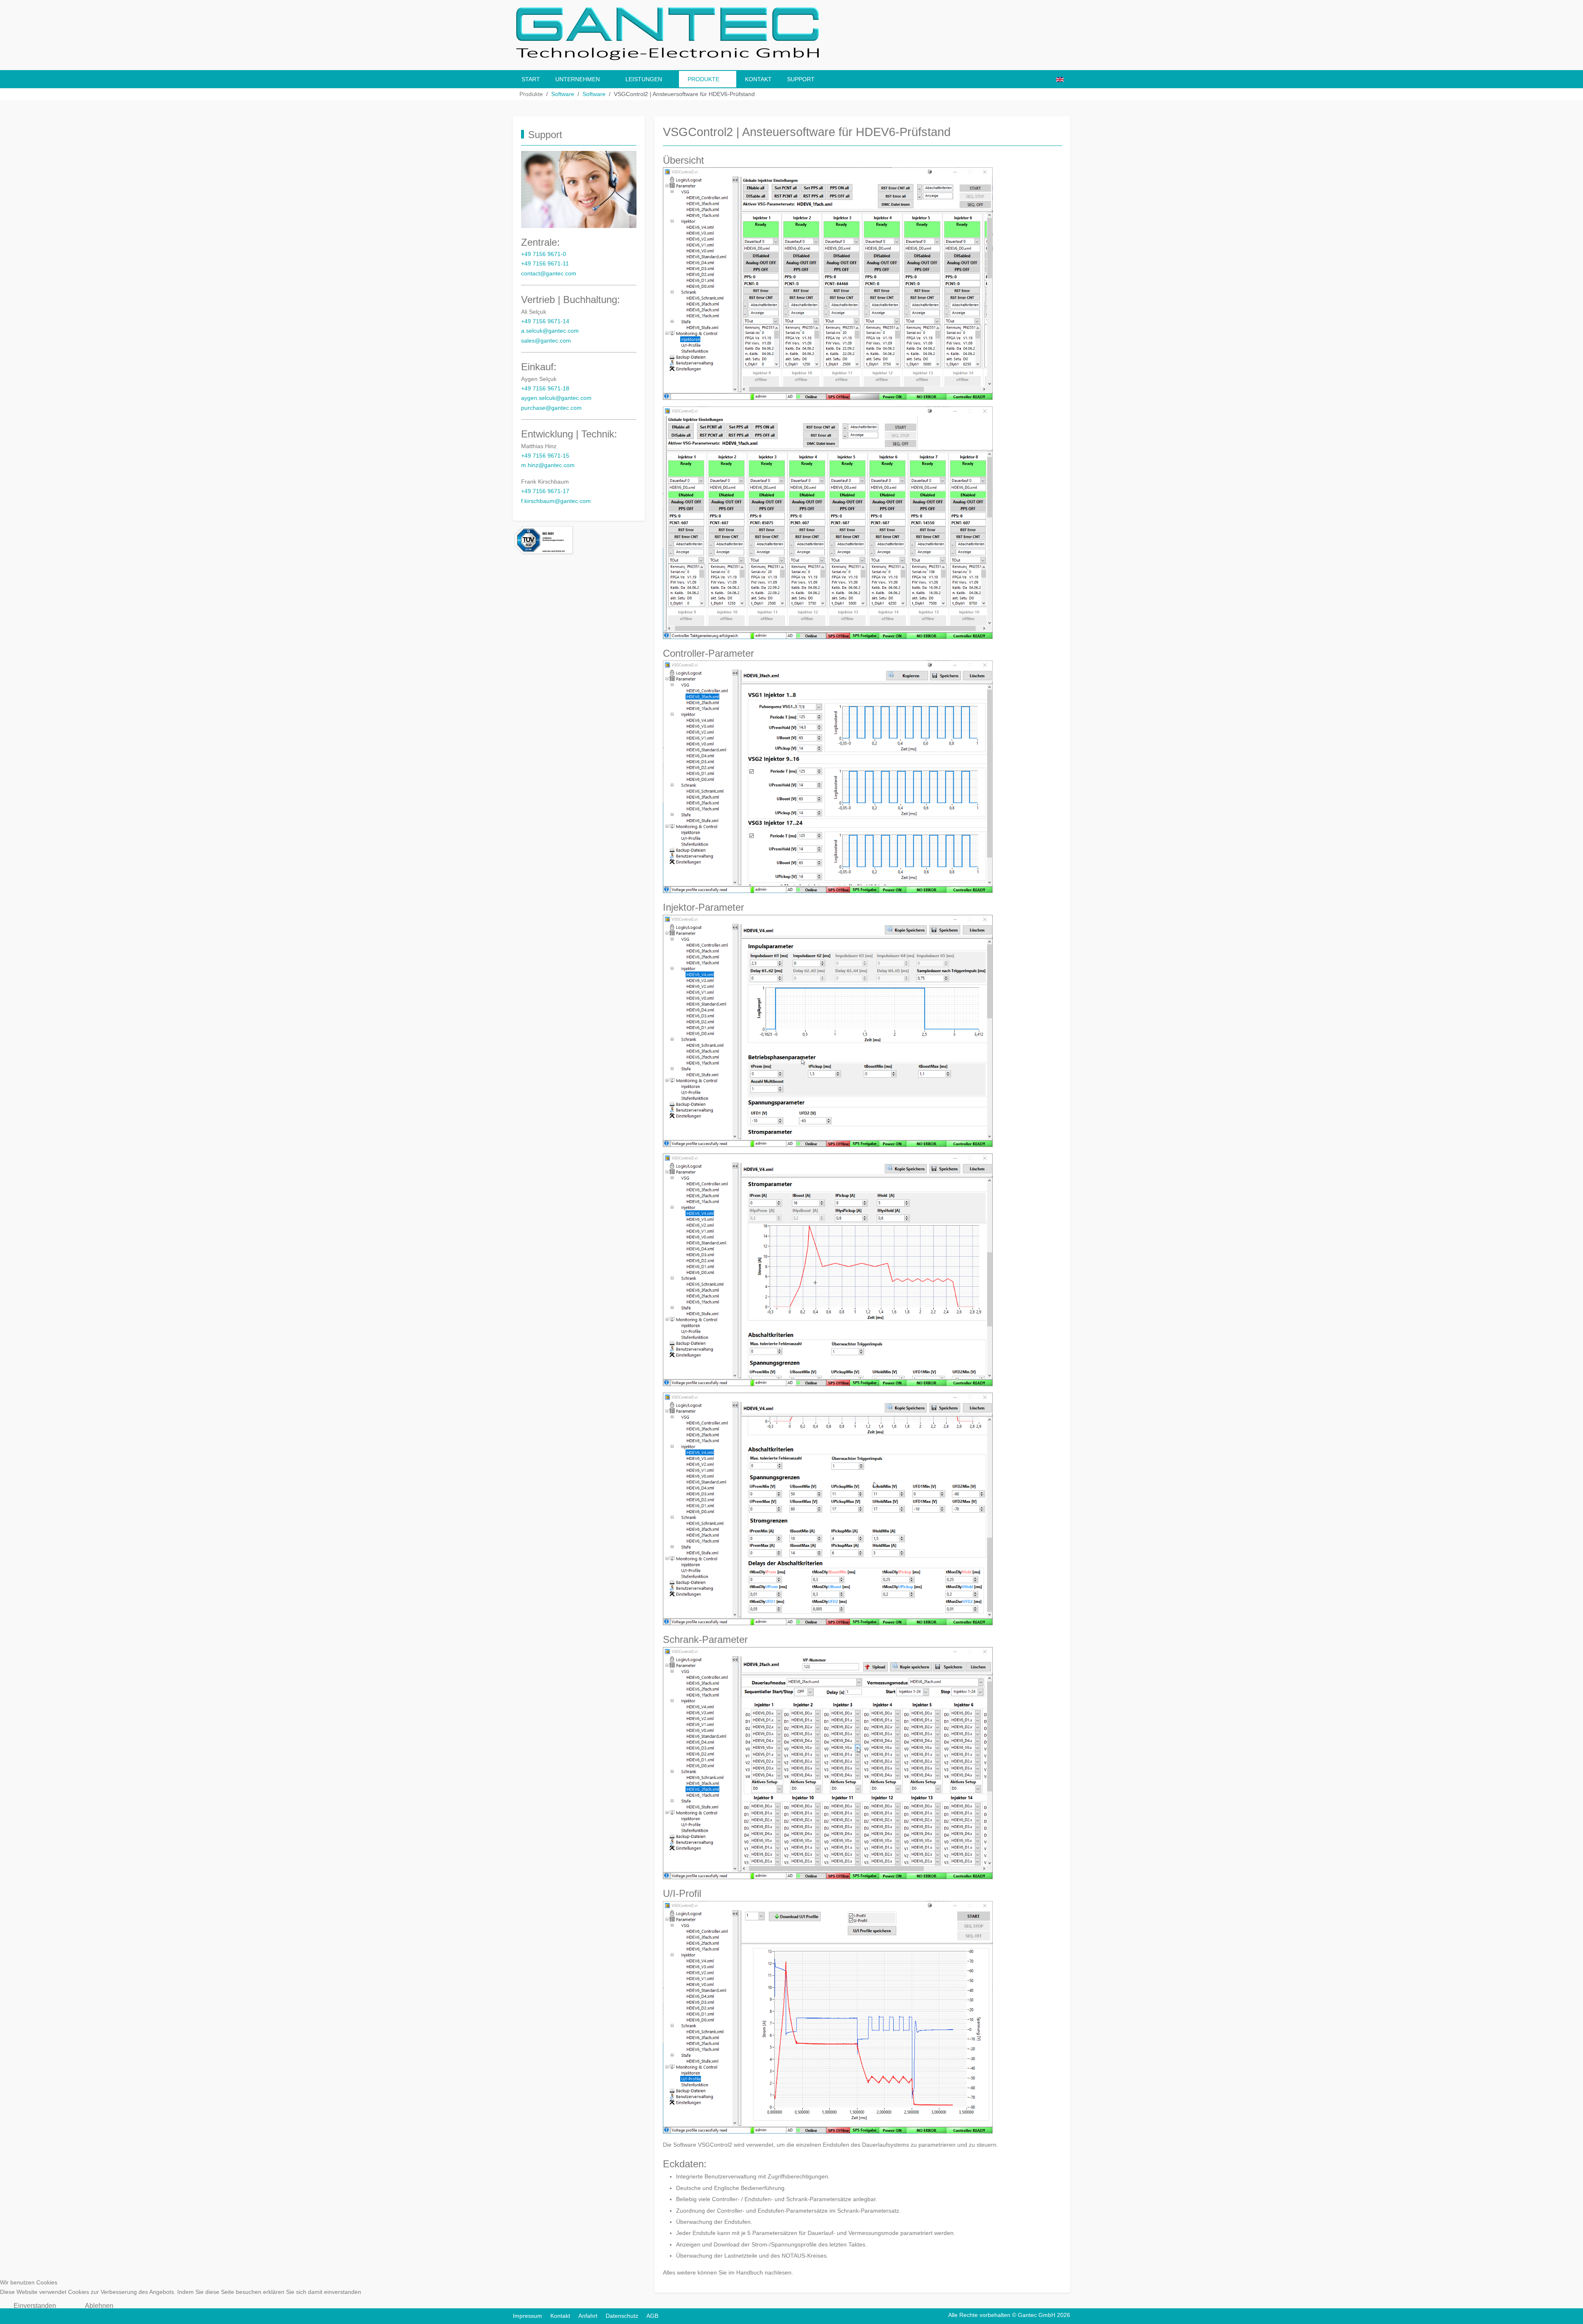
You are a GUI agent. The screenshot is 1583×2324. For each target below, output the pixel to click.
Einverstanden (35, 2306)
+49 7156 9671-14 (545, 321)
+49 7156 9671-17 (545, 491)
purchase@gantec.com (551, 408)
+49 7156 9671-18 (545, 389)
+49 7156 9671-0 (544, 254)
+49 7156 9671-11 (545, 264)
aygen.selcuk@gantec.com (556, 398)
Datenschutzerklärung (792, 2319)
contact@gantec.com (549, 274)
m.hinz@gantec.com (548, 465)
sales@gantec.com (546, 341)
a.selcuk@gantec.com (550, 331)
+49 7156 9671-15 (545, 456)
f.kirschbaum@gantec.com (556, 501)
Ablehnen (99, 2306)
